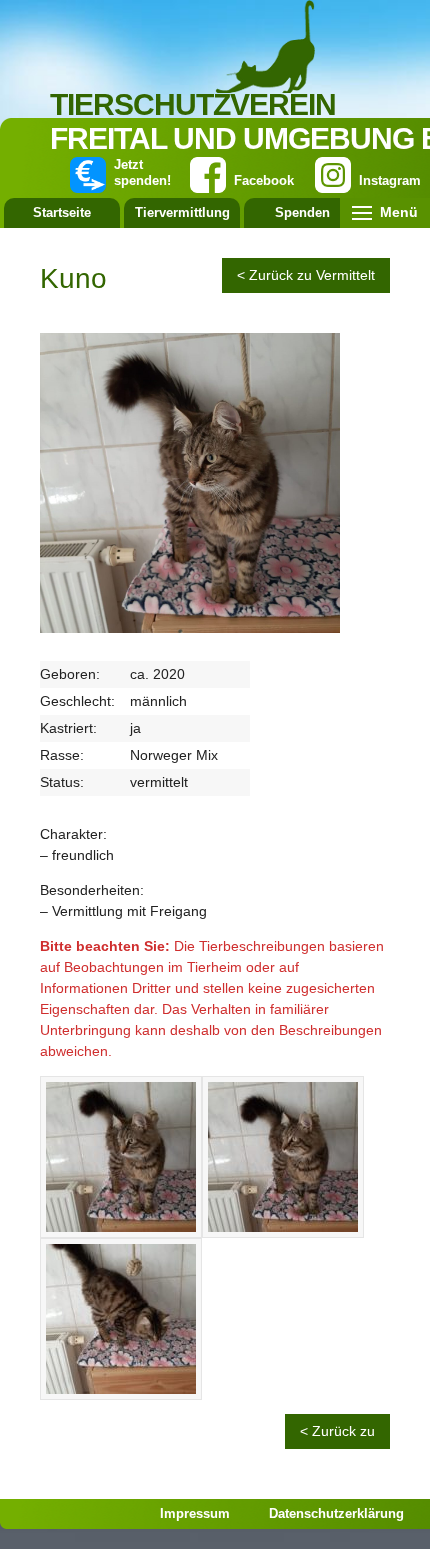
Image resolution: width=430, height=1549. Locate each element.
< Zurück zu (337, 1431)
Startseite (62, 212)
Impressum (195, 1513)
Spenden (302, 212)
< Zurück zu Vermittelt (306, 275)
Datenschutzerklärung (336, 1513)
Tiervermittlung (182, 212)
